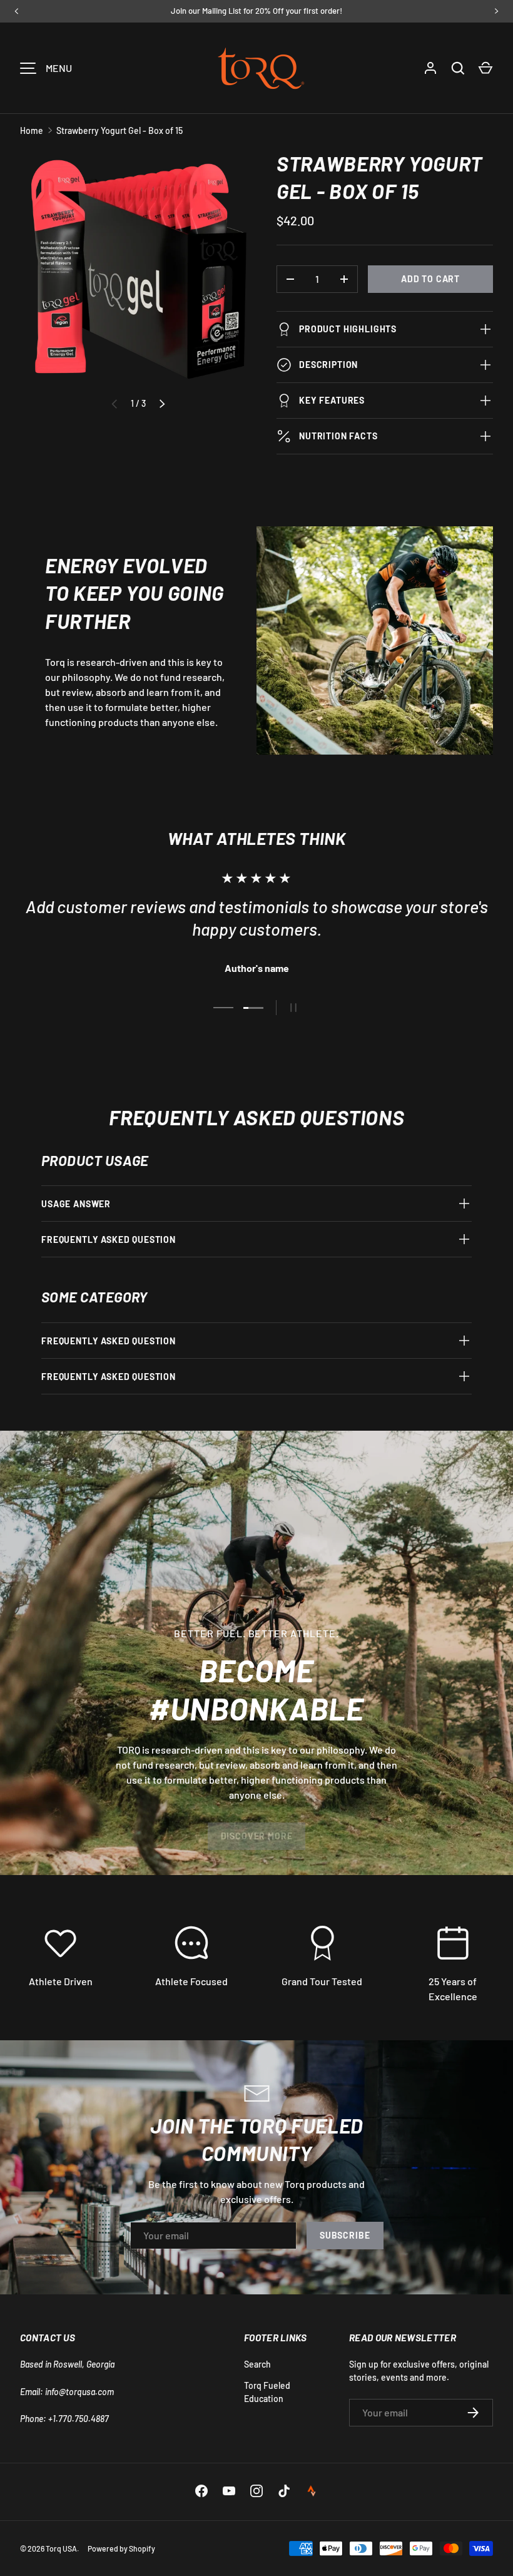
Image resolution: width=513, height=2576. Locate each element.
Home (32, 130)
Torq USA (61, 2548)
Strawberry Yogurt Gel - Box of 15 (119, 130)
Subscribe (345, 2235)
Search (257, 2364)
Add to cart (430, 279)
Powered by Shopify (121, 2548)
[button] (485, 68)
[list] (138, 268)
